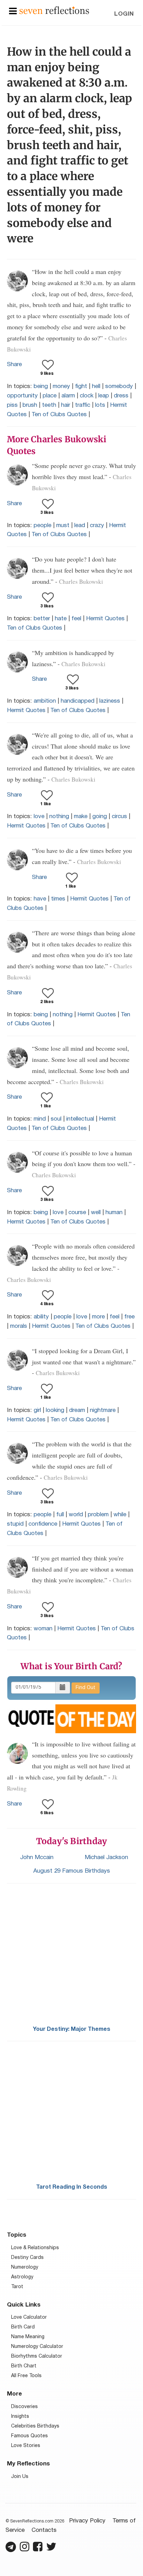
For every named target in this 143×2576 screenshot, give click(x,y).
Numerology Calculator (37, 2347)
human (114, 1213)
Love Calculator (29, 2317)
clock (87, 396)
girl (37, 1410)
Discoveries (24, 2407)
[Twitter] (51, 2550)
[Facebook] (38, 2550)
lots (100, 405)
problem (98, 1515)
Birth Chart (24, 2366)
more (98, 1317)
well (96, 1213)
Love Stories (26, 2446)
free (129, 1317)
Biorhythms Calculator (37, 2356)
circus (119, 817)
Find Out (86, 1688)
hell (96, 386)
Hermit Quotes (105, 619)
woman (43, 1629)
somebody (119, 386)
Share (14, 365)
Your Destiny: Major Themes (72, 2029)
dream (77, 1410)
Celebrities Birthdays (35, 2426)
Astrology (22, 2277)
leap (104, 396)
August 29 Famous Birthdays (72, 1871)
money (61, 386)
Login (124, 14)
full (60, 1515)
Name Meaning (28, 2337)
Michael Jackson (106, 1858)
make (81, 817)
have (40, 899)
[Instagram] (24, 2550)
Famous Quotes (30, 2436)
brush (30, 405)
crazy (97, 526)
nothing (59, 817)
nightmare (103, 1410)
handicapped (78, 701)
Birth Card (23, 2327)
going (100, 817)
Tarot (17, 2287)
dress (121, 396)
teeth (49, 405)
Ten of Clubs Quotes (59, 415)
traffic (83, 405)
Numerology (25, 2267)
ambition (45, 701)
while (120, 1515)
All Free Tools (26, 2376)
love (39, 817)
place (50, 396)
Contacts (44, 2530)
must (63, 526)
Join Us (20, 2477)
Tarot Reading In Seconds (72, 2187)
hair (66, 405)
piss (12, 405)
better (42, 619)
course (77, 1213)
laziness (110, 701)
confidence (43, 1524)
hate (61, 619)
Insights (20, 2417)
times (58, 899)
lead (80, 526)
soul (56, 1119)
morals (19, 1326)
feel (76, 619)
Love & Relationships (35, 2248)
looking (55, 1410)
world (76, 1515)
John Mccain (37, 1858)
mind (40, 1119)
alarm (68, 396)
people (43, 526)
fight (81, 386)
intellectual (80, 1119)
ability (41, 1317)
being (41, 386)
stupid (15, 1524)
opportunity (22, 396)
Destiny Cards (27, 2258)
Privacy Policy (87, 2521)
